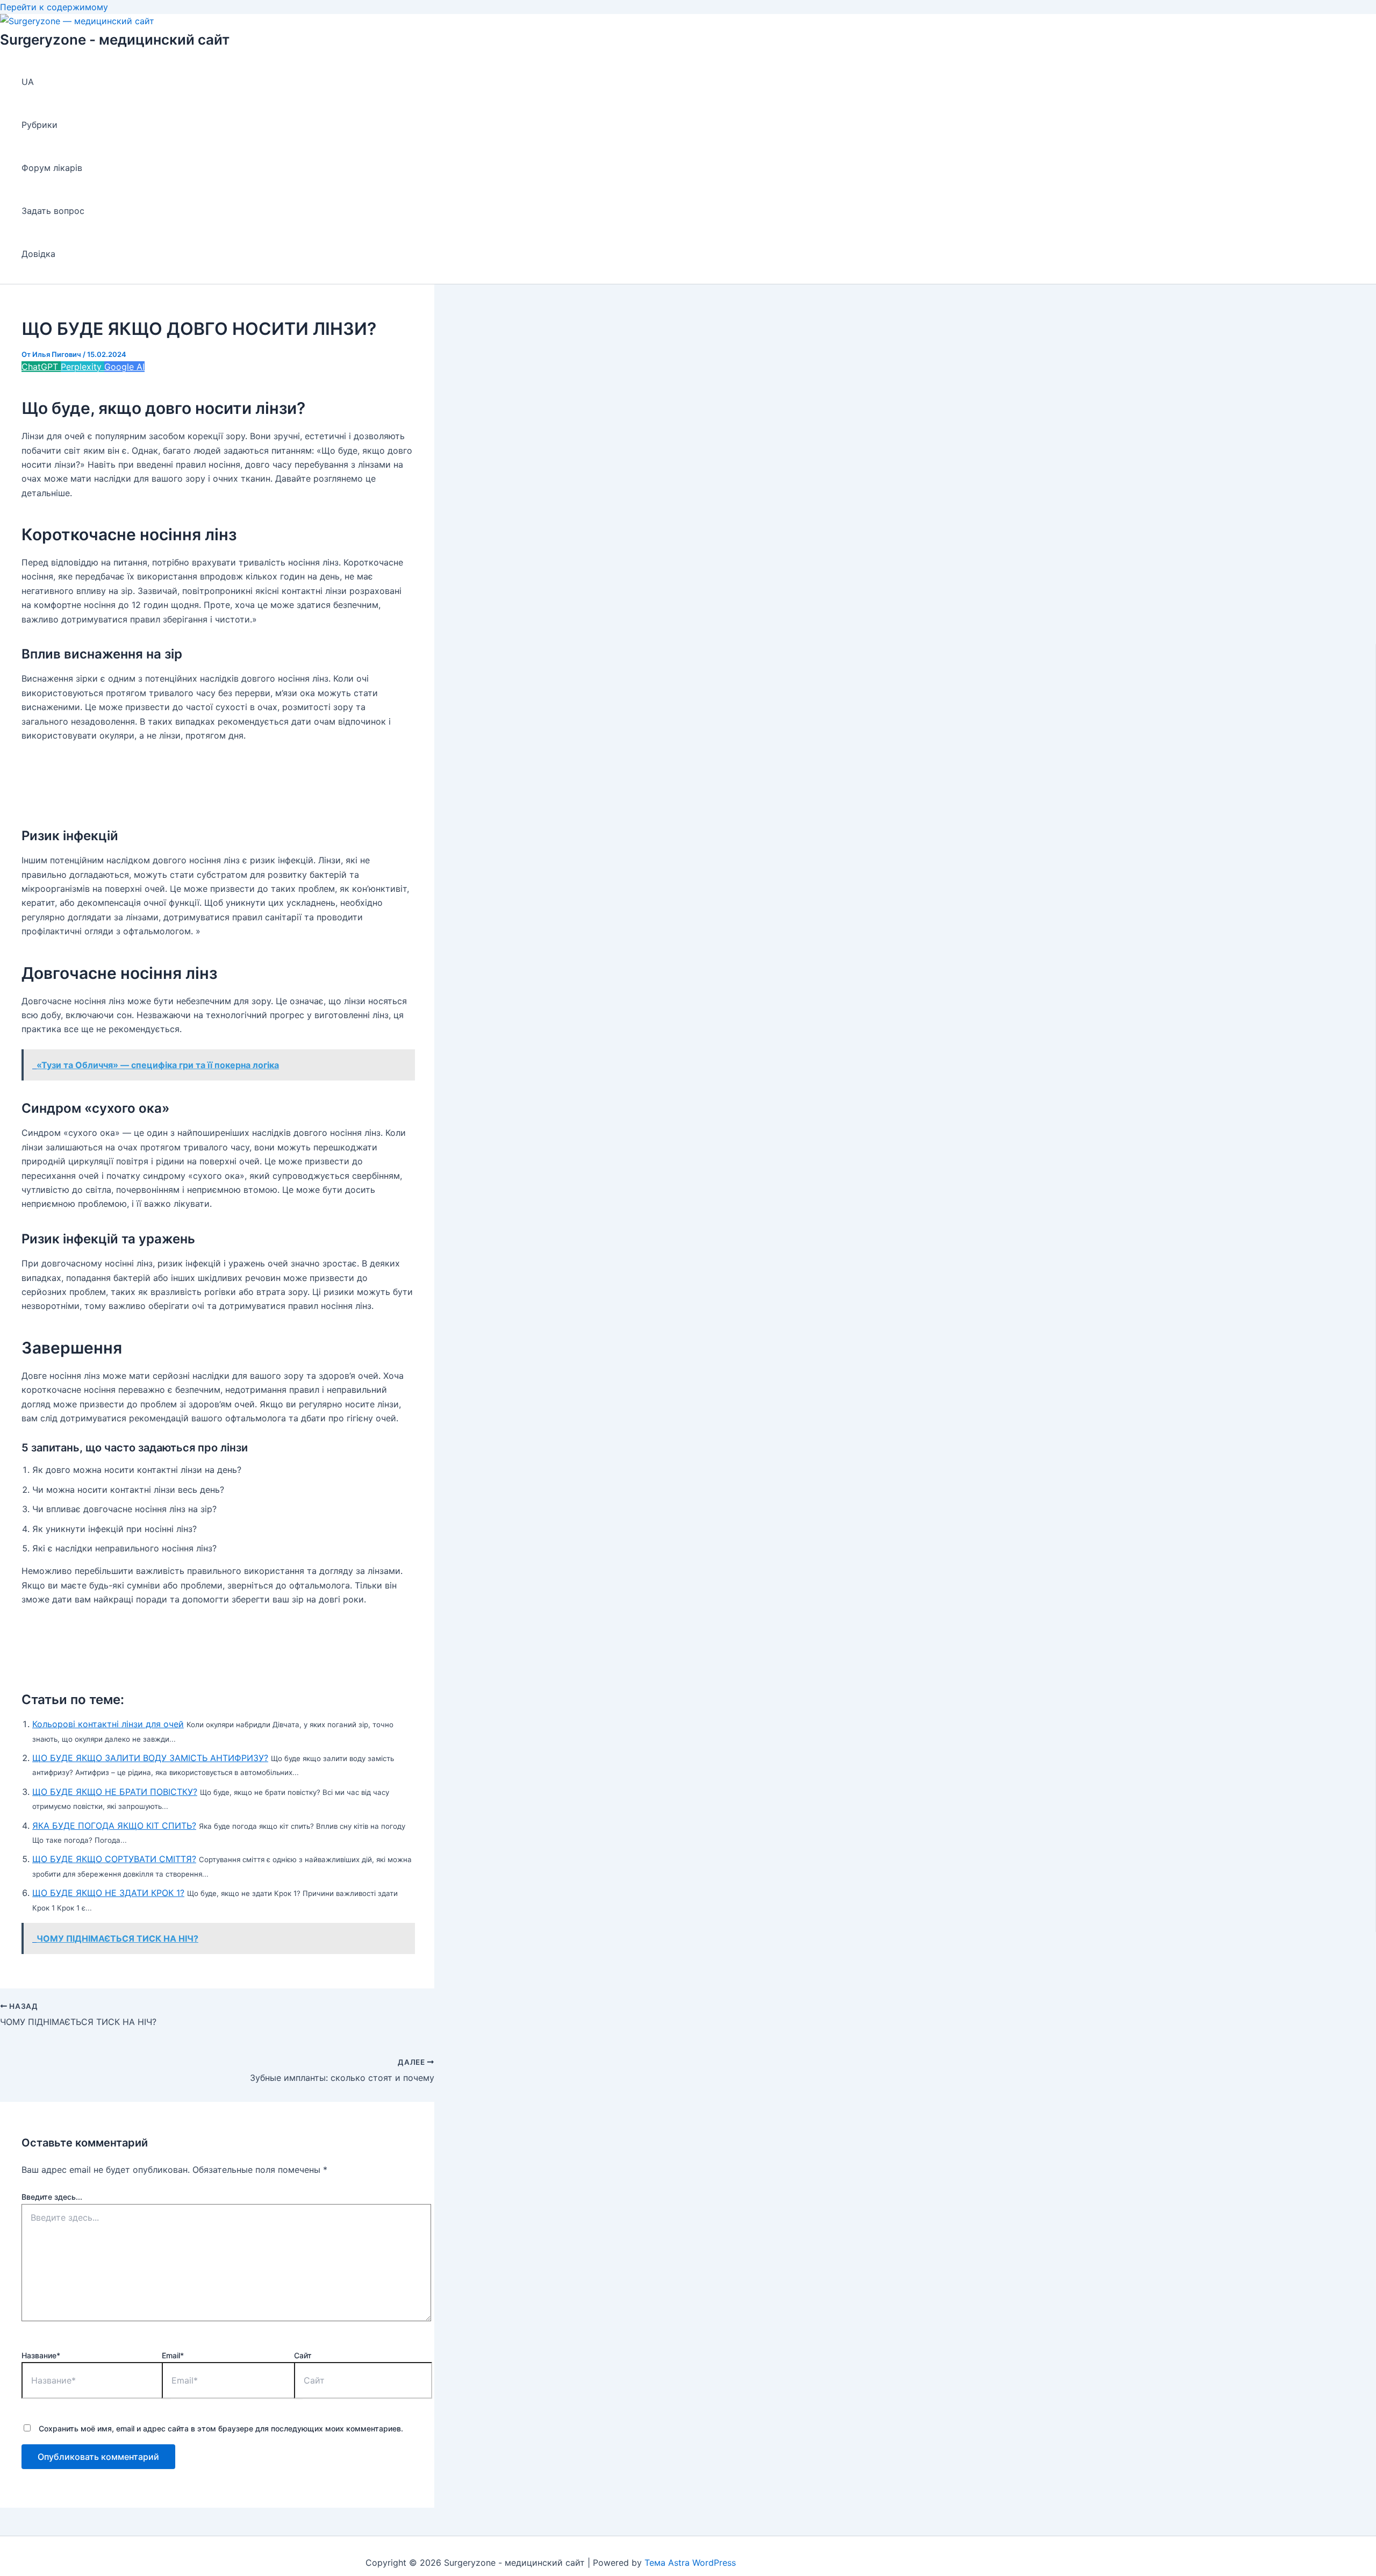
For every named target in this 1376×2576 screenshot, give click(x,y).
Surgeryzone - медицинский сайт (115, 40)
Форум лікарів (52, 168)
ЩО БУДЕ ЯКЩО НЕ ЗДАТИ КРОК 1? (108, 1893)
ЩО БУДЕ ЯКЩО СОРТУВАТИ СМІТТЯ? (114, 1859)
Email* (173, 2355)
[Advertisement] (217, 779)
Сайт (303, 2355)
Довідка (38, 254)
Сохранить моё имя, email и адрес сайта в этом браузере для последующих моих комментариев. (221, 2428)
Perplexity (83, 367)
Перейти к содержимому (54, 7)
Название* (41, 2355)
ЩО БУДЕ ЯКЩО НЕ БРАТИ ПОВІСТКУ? (115, 1792)
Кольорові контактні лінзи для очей (108, 1724)
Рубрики (40, 125)
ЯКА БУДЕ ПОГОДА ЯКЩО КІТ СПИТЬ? (114, 1826)
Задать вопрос (53, 211)
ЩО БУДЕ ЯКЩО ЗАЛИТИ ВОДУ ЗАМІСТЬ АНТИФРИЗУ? (150, 1758)
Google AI (124, 367)
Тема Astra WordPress (690, 2563)
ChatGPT (41, 367)
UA (28, 82)
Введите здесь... (52, 2197)
